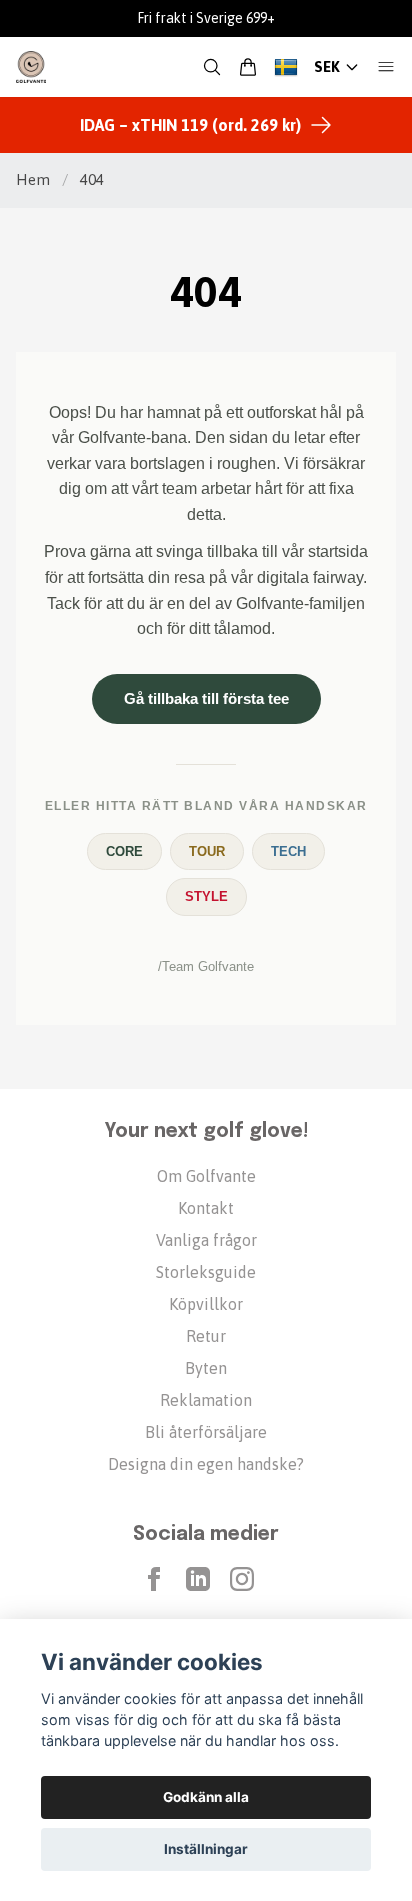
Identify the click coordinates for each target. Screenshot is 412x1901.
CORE (124, 851)
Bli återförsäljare (206, 1432)
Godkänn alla (206, 1797)
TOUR (207, 851)
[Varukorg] (248, 67)
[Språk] (286, 67)
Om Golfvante (206, 1176)
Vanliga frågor (206, 1240)
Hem (33, 179)
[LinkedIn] (198, 1579)
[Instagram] (242, 1579)
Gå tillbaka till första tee (206, 698)
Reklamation (206, 1400)
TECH (288, 851)
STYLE (206, 896)
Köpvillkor (206, 1304)
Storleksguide (206, 1272)
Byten (206, 1368)
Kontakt (206, 1208)
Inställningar (206, 1849)
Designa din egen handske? (206, 1464)
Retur (206, 1336)
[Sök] (212, 67)
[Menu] (386, 67)
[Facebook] (154, 1579)
